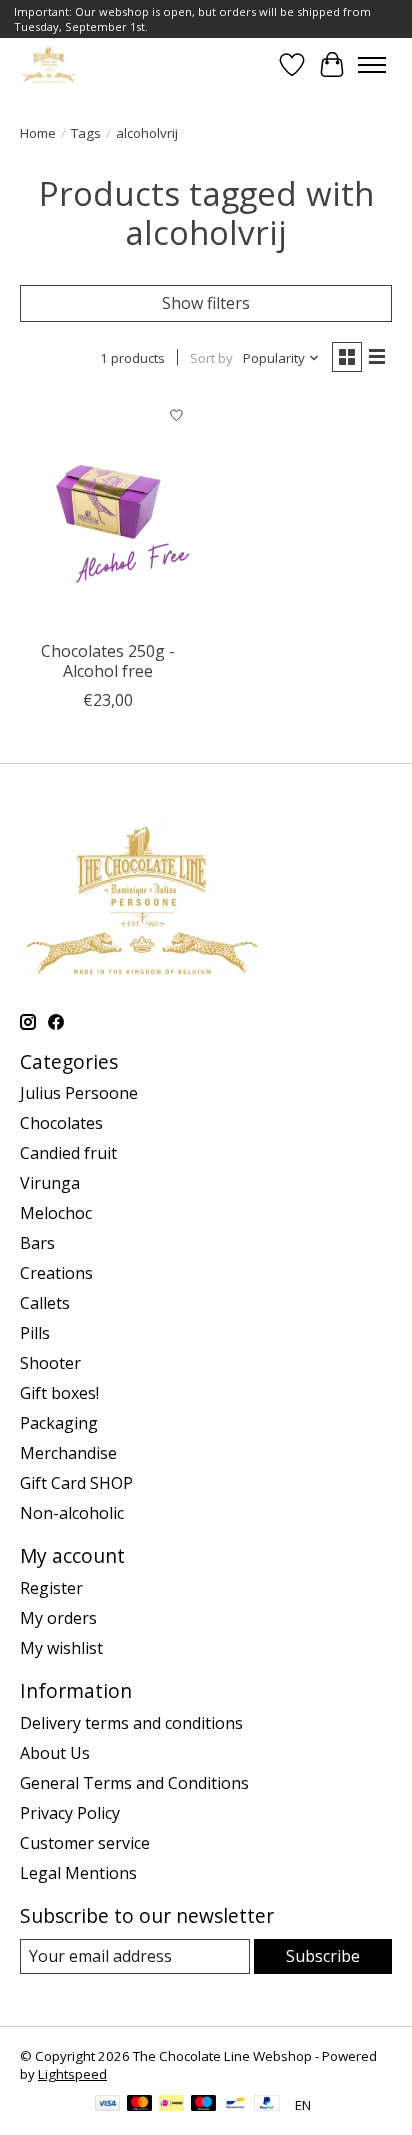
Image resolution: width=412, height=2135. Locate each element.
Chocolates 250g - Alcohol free (108, 660)
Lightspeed (72, 2074)
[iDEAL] (171, 2105)
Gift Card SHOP (76, 1483)
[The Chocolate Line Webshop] (49, 64)
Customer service (85, 1843)
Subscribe (323, 1956)
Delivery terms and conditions (131, 1723)
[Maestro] (204, 2105)
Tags (86, 133)
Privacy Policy (70, 1813)
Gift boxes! (59, 1393)
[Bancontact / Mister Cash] (235, 2105)
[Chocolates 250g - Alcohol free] (108, 513)
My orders (58, 1618)
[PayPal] (267, 2105)
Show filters (206, 303)
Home (38, 133)
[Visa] (108, 2105)
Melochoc (56, 1213)
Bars (37, 1243)
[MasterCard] (140, 2105)
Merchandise (68, 1453)
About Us (55, 1753)
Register (51, 1588)
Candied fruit (68, 1153)
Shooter (50, 1363)
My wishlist (61, 1648)
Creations (56, 1273)
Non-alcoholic (72, 1513)
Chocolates (61, 1123)
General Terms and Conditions (134, 1783)
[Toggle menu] (372, 65)
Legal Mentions (78, 1873)
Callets (45, 1303)
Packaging (59, 1423)
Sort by (211, 358)
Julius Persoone (79, 1093)
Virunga (50, 1183)
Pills (35, 1333)
